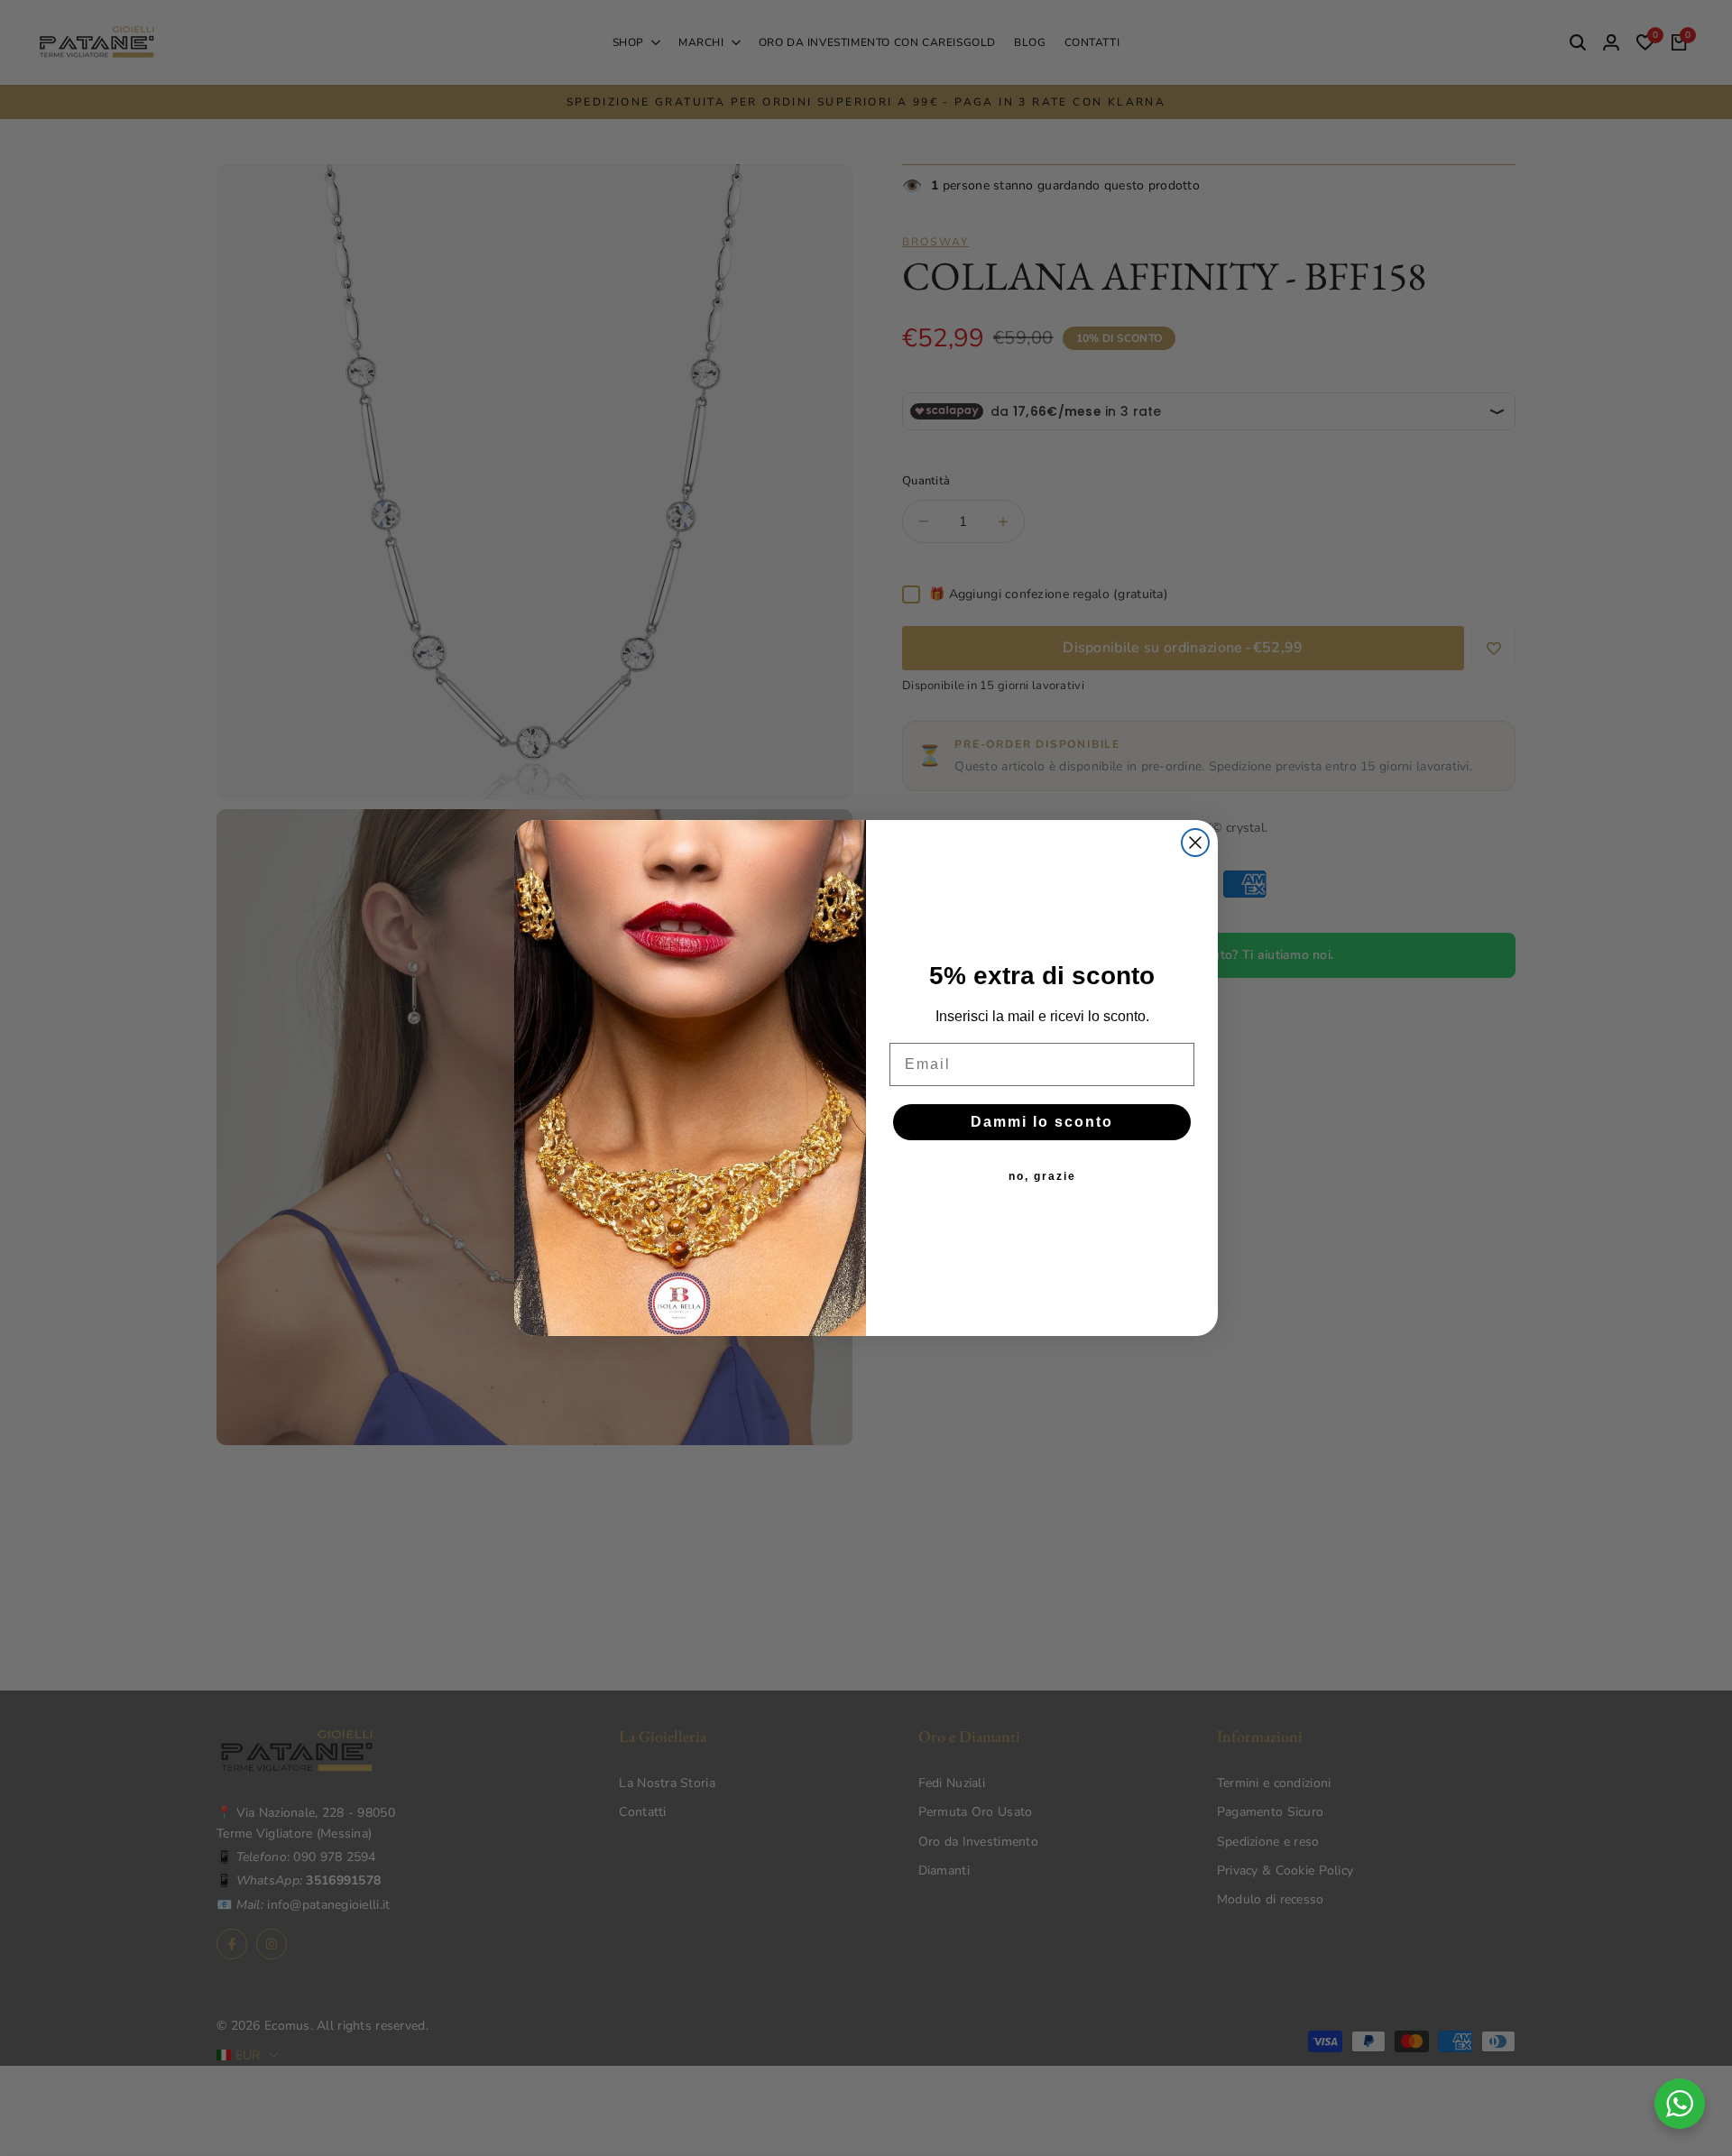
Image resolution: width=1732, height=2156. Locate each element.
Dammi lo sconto (1042, 1122)
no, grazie (1042, 1176)
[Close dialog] (1195, 843)
